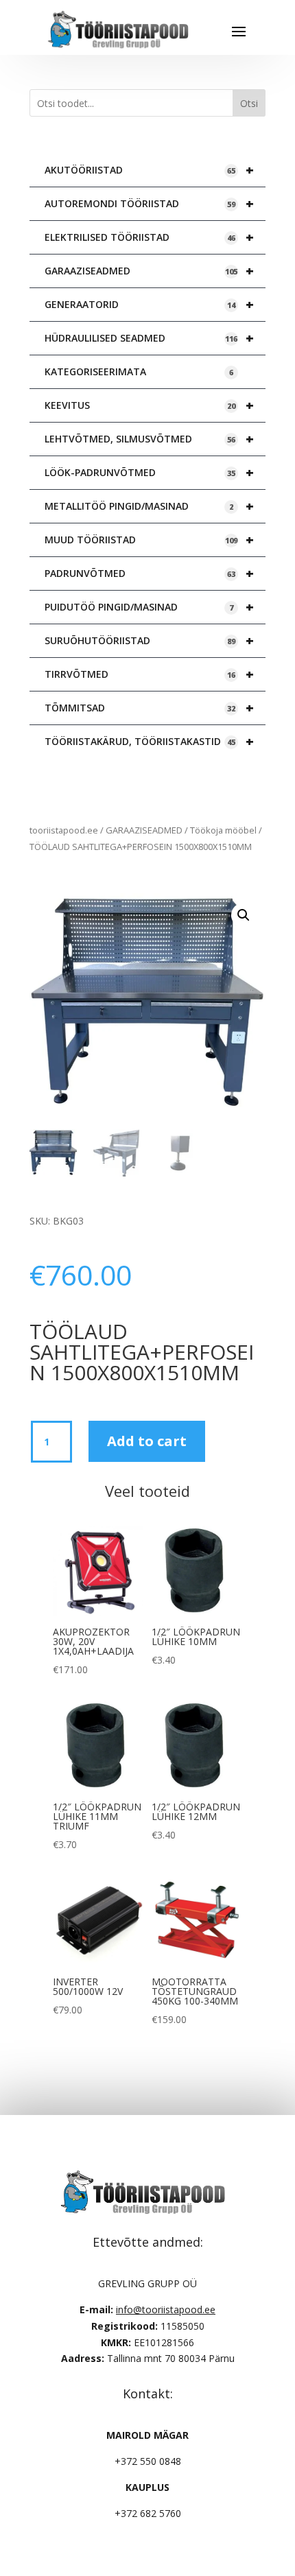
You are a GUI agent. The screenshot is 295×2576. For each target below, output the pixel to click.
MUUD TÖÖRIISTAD (149, 540)
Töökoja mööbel (223, 830)
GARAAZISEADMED (149, 271)
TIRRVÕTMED (149, 674)
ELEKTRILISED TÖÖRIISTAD (149, 237)
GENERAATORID (149, 304)
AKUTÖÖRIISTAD (149, 170)
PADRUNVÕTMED (149, 573)
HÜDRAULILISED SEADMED (149, 338)
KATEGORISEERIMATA (139, 371)
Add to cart (147, 1441)
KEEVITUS (149, 405)
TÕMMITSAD (149, 708)
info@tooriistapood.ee (166, 2309)
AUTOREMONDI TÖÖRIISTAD (149, 203)
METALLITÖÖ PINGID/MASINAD (149, 506)
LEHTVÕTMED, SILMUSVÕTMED (149, 439)
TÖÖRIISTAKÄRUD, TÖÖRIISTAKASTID (149, 741)
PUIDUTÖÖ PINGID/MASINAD (149, 607)
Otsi (249, 103)
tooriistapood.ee (64, 830)
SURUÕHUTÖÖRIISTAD (149, 640)
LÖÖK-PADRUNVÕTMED (149, 472)
